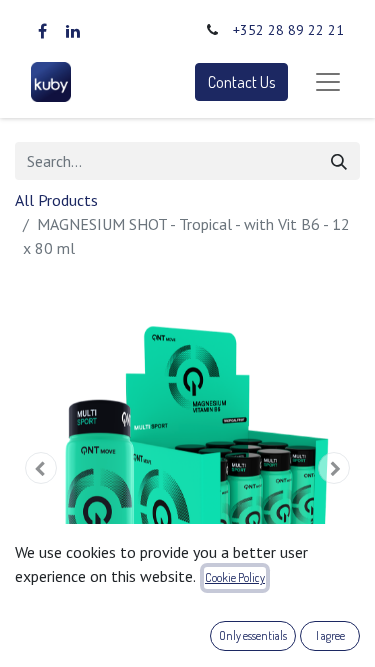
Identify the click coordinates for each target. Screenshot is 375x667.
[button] (41, 468)
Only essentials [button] (253, 635)
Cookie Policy (235, 577)
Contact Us (241, 82)
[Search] (339, 161)
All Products (56, 200)
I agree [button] (330, 635)
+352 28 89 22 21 (288, 30)
